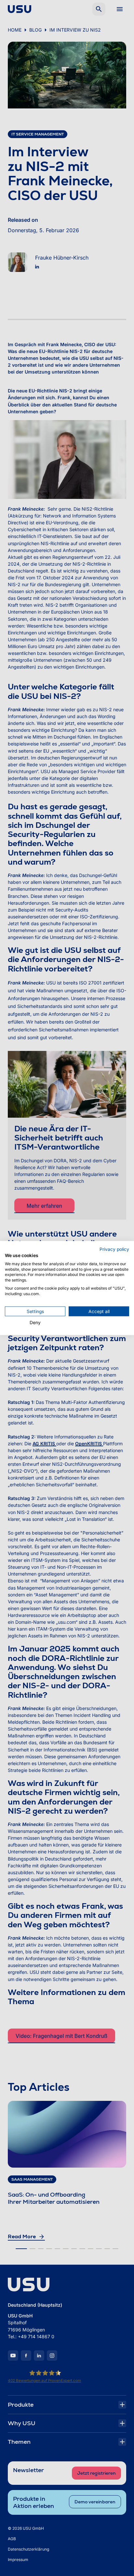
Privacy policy (114, 1249)
